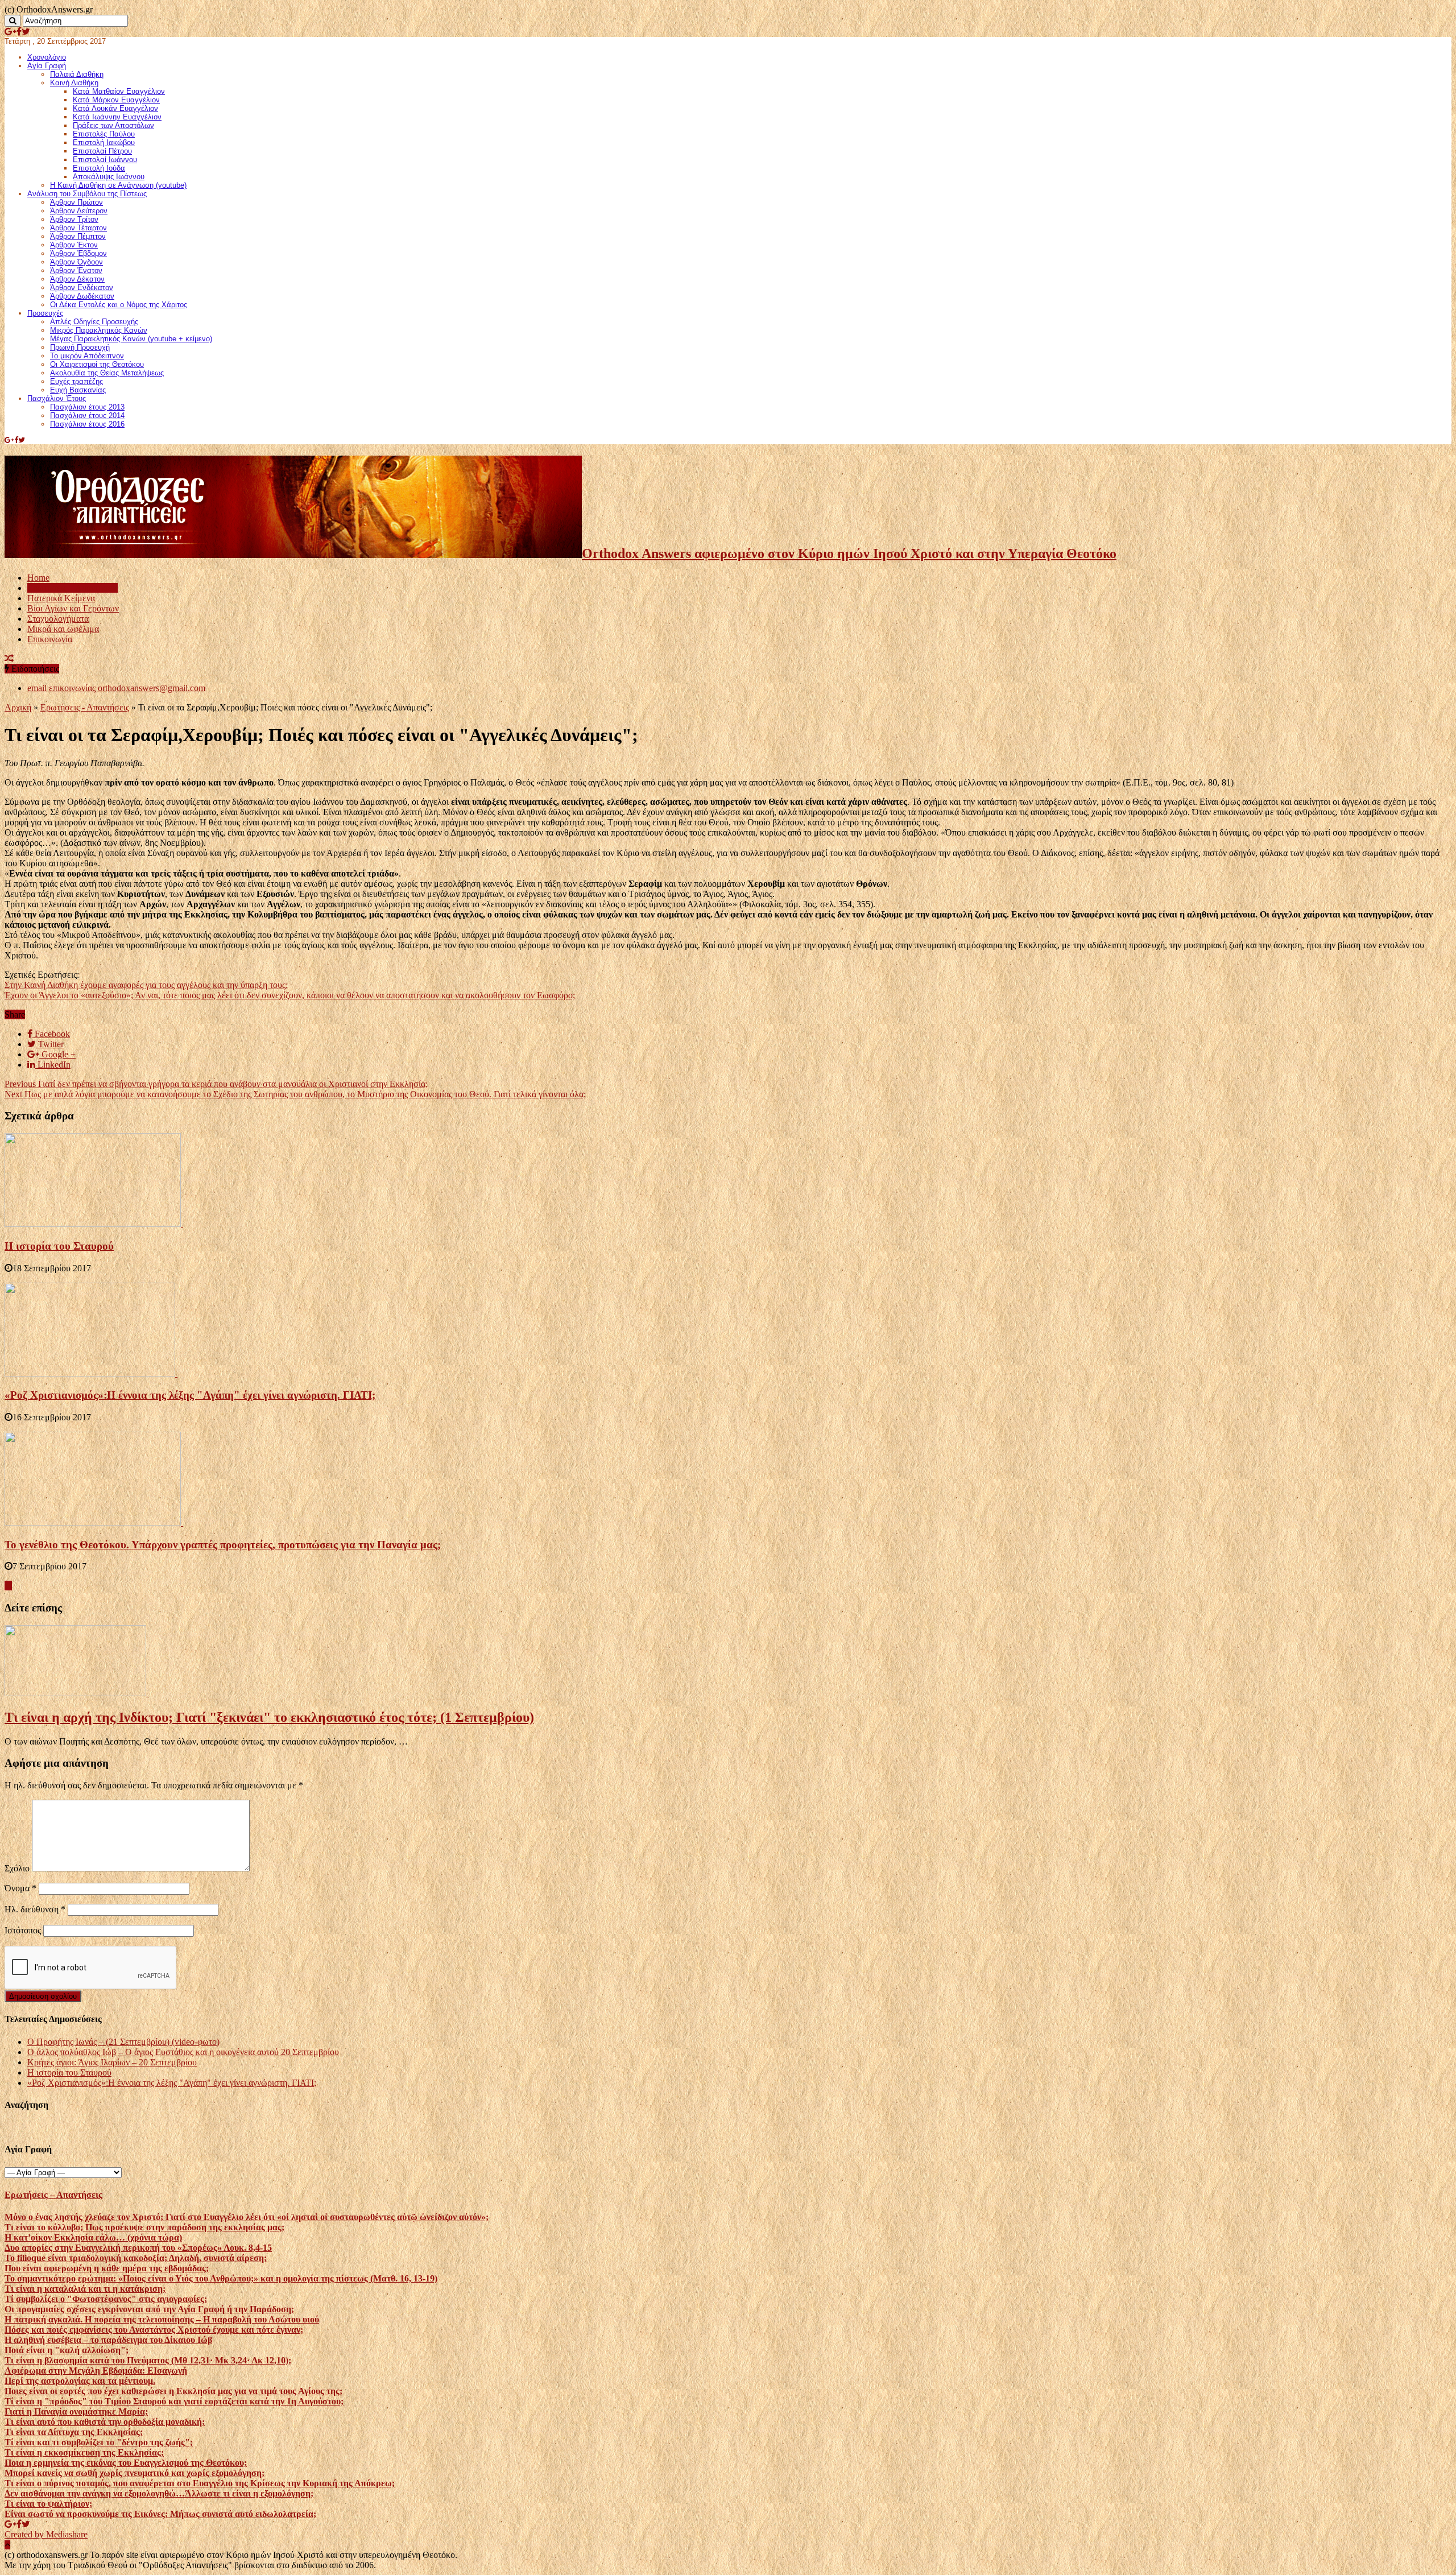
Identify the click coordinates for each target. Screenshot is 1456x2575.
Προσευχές (45, 313)
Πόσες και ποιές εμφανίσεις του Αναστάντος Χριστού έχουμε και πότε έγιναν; (154, 2330)
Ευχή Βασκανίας (78, 390)
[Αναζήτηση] (13, 21)
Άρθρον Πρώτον (76, 202)
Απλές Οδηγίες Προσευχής (94, 322)
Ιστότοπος (23, 1930)
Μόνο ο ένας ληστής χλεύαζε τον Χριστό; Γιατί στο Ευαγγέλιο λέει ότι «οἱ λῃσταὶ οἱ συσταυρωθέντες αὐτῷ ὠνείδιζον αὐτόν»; (247, 2217)
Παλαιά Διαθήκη (77, 74)
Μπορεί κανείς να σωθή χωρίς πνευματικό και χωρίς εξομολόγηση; (135, 2473)
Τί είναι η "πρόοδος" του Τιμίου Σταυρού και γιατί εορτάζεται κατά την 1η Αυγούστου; (174, 2401)
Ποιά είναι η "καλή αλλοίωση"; (67, 2350)
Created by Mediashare (46, 2534)
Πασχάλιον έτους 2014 (87, 416)
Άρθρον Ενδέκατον (82, 288)
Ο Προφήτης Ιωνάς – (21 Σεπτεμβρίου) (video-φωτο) (123, 2042)
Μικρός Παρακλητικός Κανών (99, 330)
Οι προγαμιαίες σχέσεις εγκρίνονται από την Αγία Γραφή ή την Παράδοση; (149, 2309)
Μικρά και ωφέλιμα (63, 629)
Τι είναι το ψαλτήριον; (48, 2504)
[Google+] (11, 32)
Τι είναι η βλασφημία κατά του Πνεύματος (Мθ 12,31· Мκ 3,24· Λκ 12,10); (148, 2360)
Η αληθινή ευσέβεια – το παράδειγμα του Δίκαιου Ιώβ (108, 2340)
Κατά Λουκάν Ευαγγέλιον (115, 108)
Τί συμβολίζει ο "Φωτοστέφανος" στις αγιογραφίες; (106, 2299)
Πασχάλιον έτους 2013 (87, 407)
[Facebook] (19, 32)
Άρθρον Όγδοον (76, 262)
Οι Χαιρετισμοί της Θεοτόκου (97, 364)
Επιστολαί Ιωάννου (105, 160)
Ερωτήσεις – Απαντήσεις (73, 588)
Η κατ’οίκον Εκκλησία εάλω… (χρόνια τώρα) (93, 2237)
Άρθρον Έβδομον (78, 253)
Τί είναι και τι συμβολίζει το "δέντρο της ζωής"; (99, 2442)
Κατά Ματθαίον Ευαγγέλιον (119, 91)
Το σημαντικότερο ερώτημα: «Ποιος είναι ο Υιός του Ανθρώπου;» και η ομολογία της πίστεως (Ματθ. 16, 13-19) (221, 2278)
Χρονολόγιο (47, 57)
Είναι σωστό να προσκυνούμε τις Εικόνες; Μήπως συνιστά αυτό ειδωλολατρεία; (160, 2514)
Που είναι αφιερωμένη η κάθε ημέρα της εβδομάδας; (107, 2268)
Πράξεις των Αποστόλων (113, 125)
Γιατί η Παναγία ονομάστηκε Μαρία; (76, 2411)
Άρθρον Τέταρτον (78, 228)
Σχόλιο (17, 1868)
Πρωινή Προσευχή (80, 347)
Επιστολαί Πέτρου (102, 151)
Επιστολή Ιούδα (99, 168)
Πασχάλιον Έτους (57, 398)
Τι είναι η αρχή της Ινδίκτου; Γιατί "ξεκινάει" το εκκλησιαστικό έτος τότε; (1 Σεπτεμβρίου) (269, 1717)
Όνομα (20, 1888)
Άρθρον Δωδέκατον (82, 296)
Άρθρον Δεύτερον (79, 211)
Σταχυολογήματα (58, 619)
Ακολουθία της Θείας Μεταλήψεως (107, 373)
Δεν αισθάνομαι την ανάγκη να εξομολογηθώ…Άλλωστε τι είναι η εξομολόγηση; (159, 2493)
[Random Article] (9, 658)
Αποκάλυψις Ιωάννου (109, 177)
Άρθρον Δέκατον (77, 279)
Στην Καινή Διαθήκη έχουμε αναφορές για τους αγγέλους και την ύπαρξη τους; (146, 985)
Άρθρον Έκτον (74, 245)
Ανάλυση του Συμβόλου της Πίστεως (87, 194)
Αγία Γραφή (47, 66)
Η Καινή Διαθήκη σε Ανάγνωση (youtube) (118, 185)
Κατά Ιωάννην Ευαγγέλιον (117, 117)
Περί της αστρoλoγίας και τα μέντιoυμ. (80, 2381)
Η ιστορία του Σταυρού (59, 1246)
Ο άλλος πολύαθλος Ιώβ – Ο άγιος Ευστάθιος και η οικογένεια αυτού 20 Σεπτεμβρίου (183, 2052)
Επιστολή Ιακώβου (104, 142)
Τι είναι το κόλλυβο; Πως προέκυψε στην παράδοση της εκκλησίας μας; (144, 2227)
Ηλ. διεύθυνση (35, 1909)
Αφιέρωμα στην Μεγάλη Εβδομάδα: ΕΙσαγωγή (96, 2371)
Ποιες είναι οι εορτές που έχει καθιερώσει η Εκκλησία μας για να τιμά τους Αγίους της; (173, 2391)
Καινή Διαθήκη (74, 83)
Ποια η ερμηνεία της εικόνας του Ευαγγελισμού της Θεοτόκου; (126, 2463)
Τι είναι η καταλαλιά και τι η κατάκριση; (85, 2289)
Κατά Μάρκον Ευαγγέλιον (116, 100)
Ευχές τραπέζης (76, 381)
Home (38, 578)
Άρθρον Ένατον (76, 270)
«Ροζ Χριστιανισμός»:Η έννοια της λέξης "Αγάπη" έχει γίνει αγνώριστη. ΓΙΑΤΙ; (190, 1395)
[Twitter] (26, 32)
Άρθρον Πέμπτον (78, 236)
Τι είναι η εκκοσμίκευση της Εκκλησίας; (84, 2452)
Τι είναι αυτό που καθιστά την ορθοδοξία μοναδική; (105, 2422)
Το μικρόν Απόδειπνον (87, 356)
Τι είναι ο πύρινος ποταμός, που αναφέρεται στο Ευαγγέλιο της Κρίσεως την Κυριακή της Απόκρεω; (200, 2483)
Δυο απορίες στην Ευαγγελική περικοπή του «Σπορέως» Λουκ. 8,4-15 (138, 2248)
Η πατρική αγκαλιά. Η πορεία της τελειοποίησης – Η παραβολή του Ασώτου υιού (162, 2319)
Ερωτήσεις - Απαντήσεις (85, 707)
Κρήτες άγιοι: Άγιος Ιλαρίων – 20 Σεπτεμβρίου (112, 2062)
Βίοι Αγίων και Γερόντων (73, 608)
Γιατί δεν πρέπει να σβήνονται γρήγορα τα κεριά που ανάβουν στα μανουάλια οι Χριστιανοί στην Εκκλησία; (216, 1084)
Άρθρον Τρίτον (74, 219)
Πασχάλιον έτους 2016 (87, 424)
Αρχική (18, 707)
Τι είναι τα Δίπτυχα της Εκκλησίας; (74, 2432)
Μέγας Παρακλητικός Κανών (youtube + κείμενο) (131, 339)
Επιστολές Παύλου (104, 134)
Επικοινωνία (50, 639)
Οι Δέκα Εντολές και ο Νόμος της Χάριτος (119, 305)
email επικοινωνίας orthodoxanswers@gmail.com (116, 688)
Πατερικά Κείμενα (61, 598)
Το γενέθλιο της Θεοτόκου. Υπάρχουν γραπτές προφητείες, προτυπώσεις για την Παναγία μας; (223, 1545)
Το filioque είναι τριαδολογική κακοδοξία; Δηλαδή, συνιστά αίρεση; (136, 2258)
